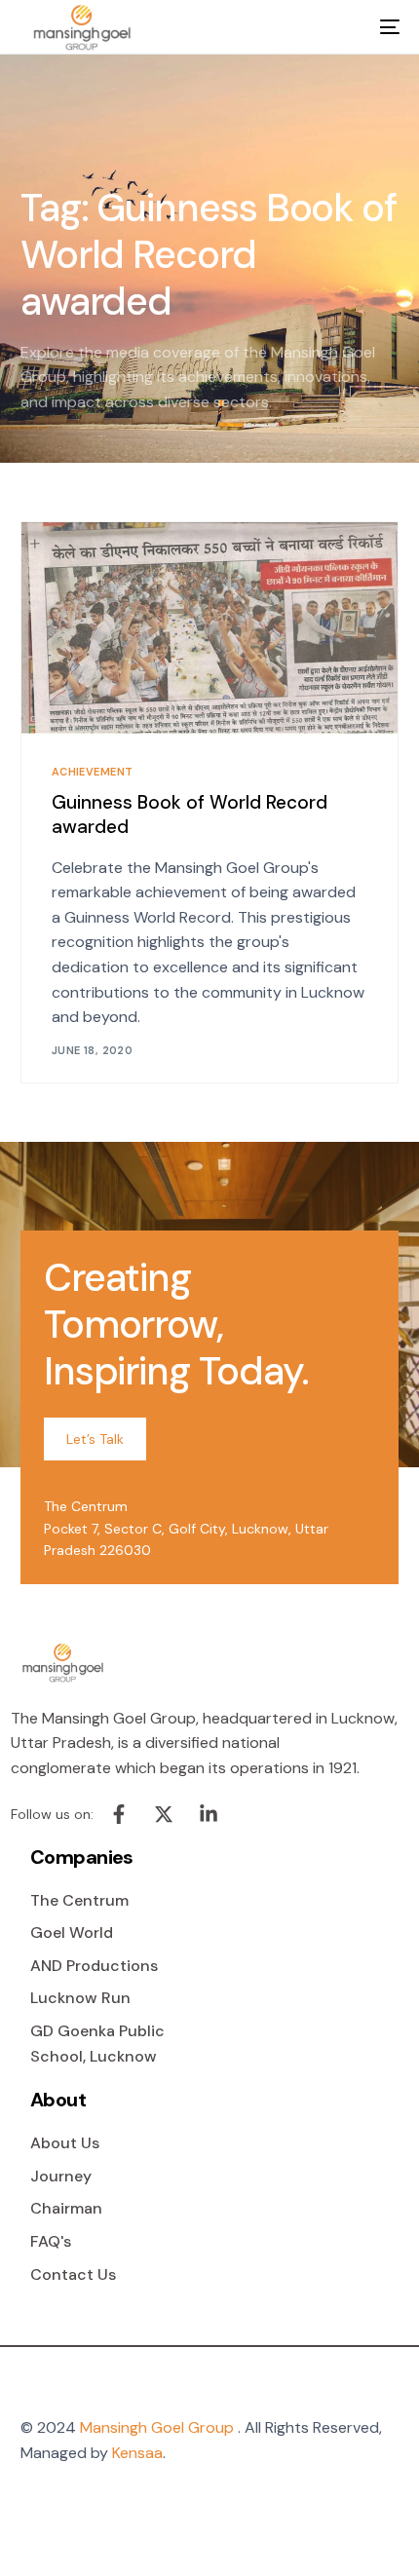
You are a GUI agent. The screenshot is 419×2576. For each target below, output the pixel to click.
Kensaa (137, 2453)
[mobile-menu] (376, 27)
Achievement (93, 772)
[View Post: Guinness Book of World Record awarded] (210, 629)
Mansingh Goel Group (157, 2427)
